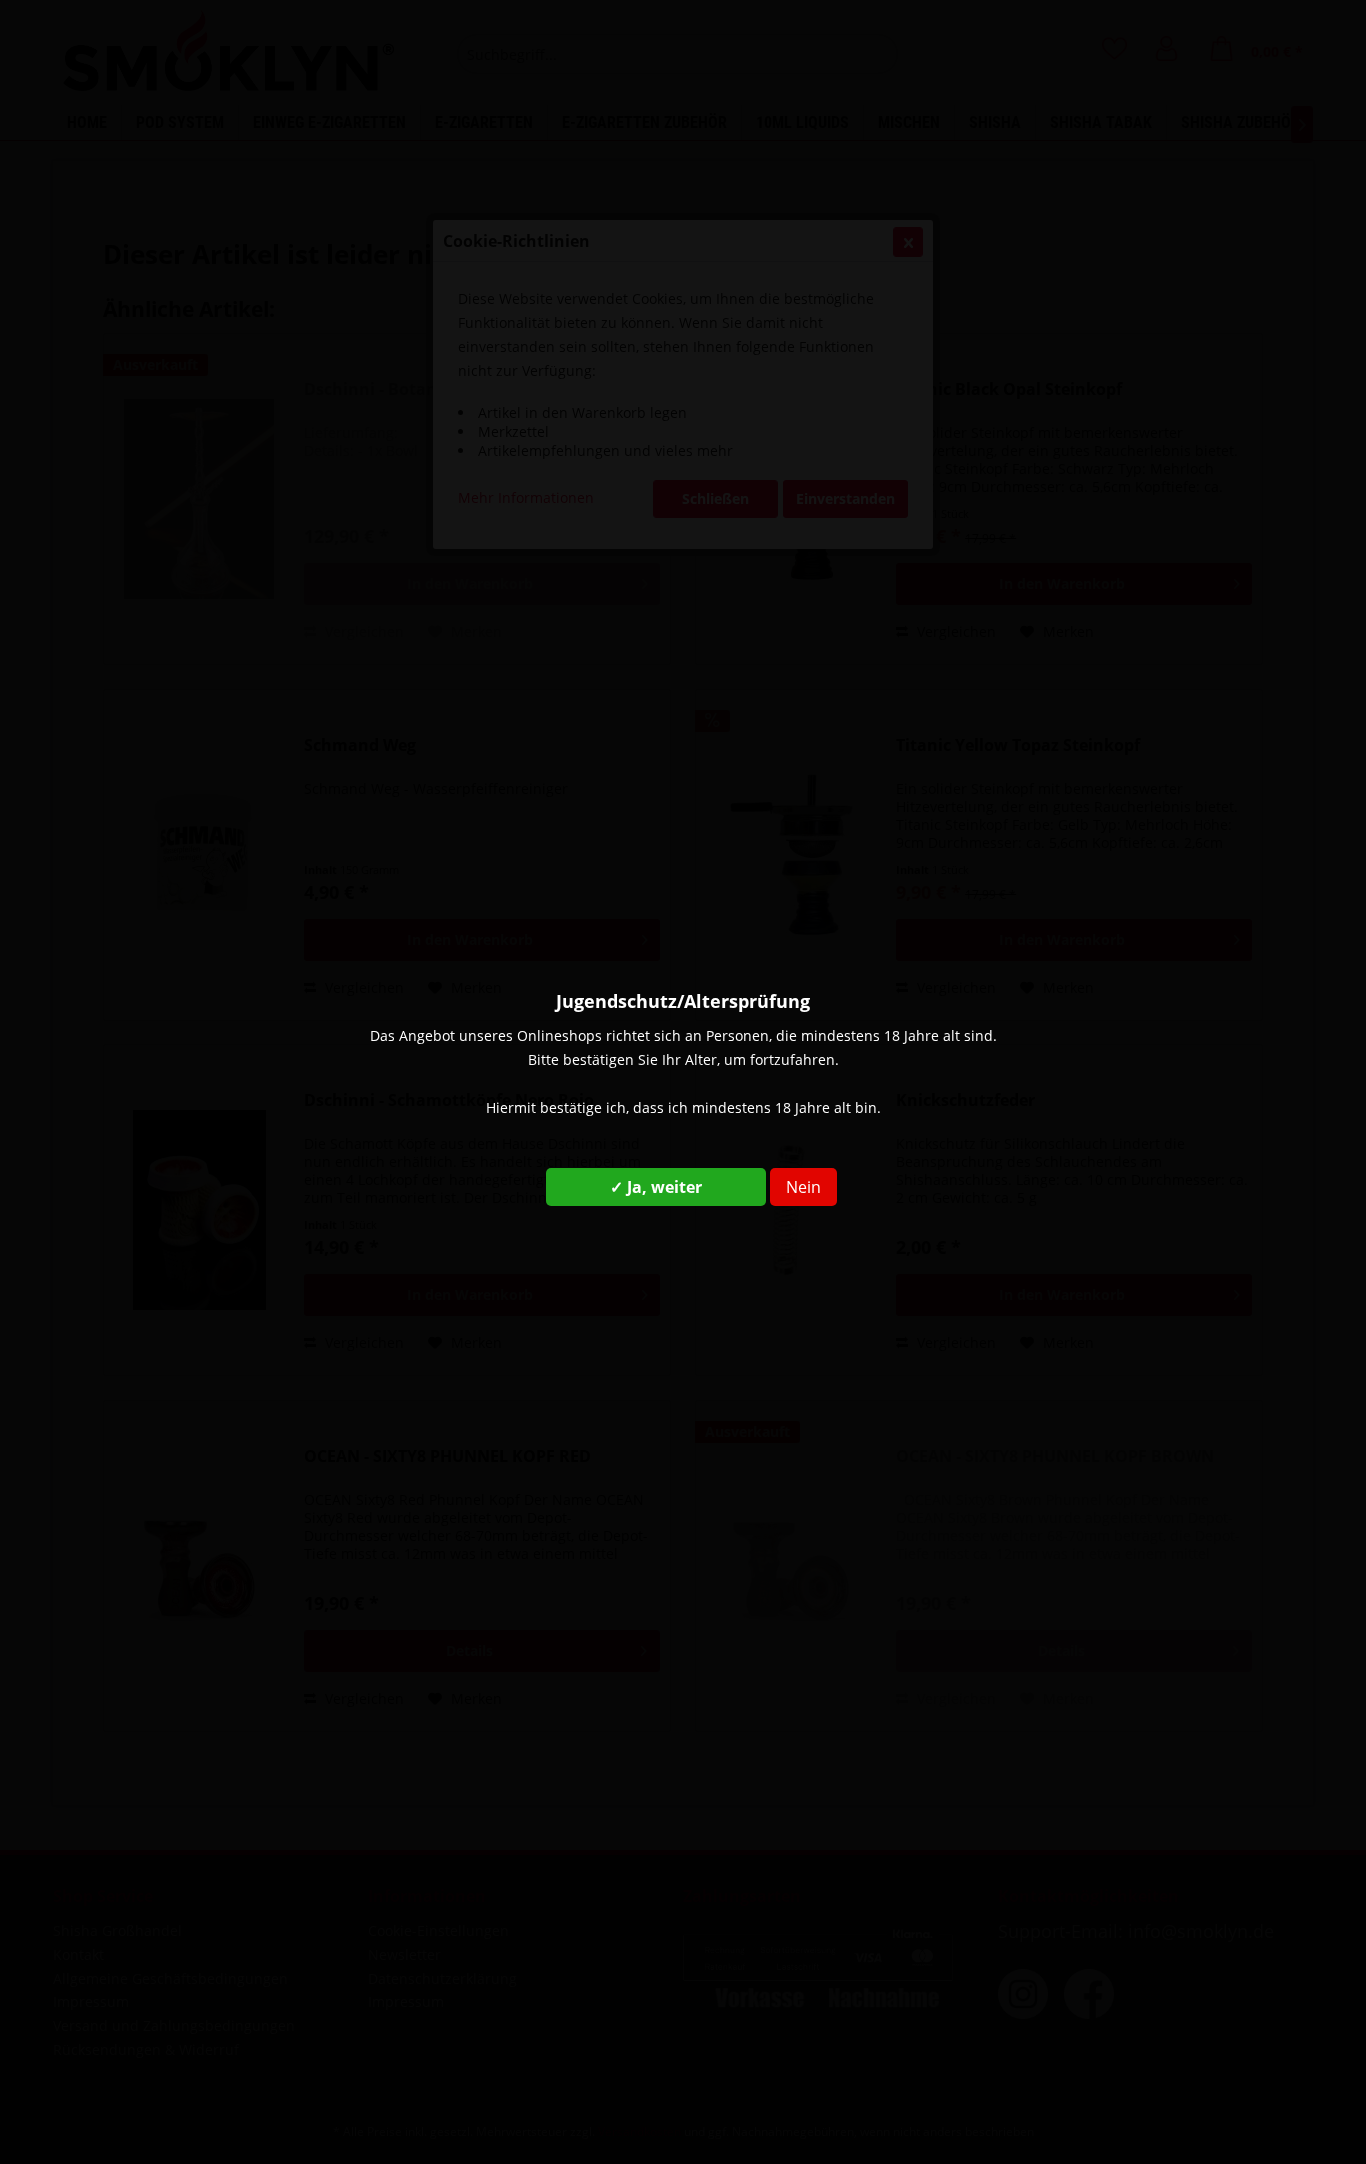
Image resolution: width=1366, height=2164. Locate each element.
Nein (803, 1187)
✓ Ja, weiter (656, 1187)
